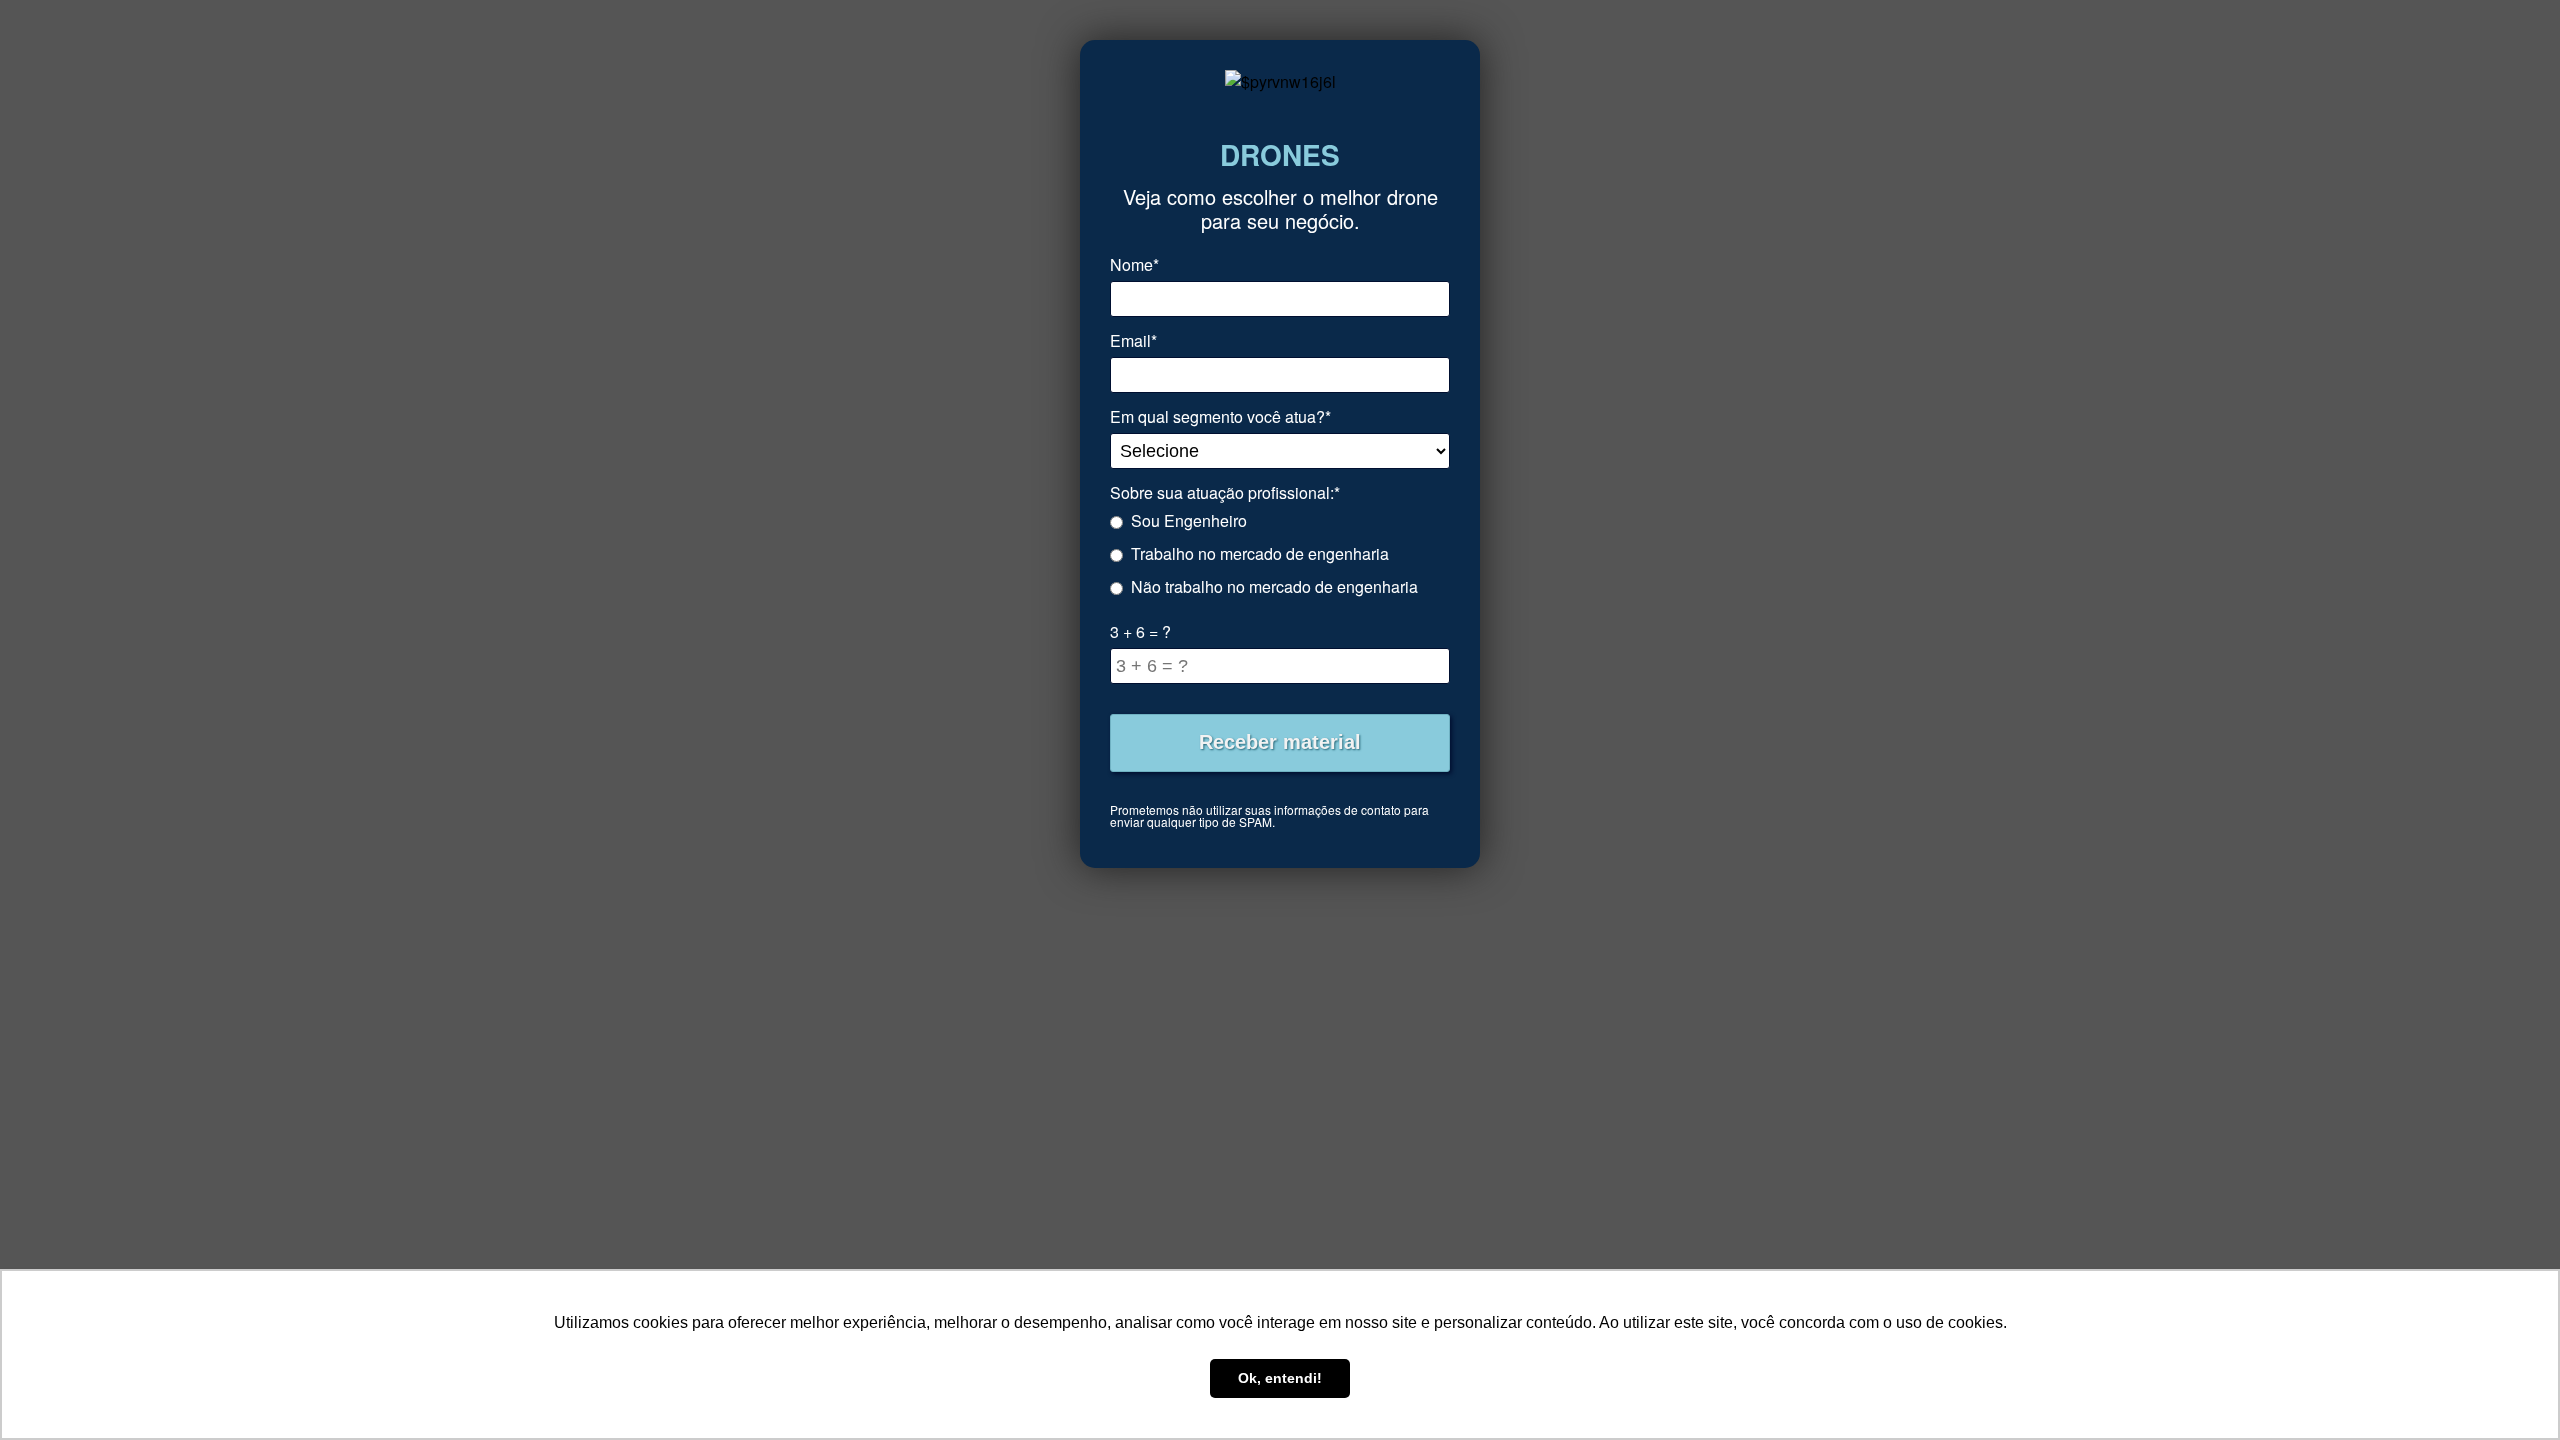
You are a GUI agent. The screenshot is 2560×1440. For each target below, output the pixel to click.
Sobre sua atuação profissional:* (1225, 492)
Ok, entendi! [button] (1280, 1378)
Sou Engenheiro (1189, 520)
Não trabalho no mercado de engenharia (1274, 586)
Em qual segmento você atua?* (1220, 416)
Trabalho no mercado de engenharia (1260, 553)
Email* (1133, 340)
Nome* (1134, 264)
